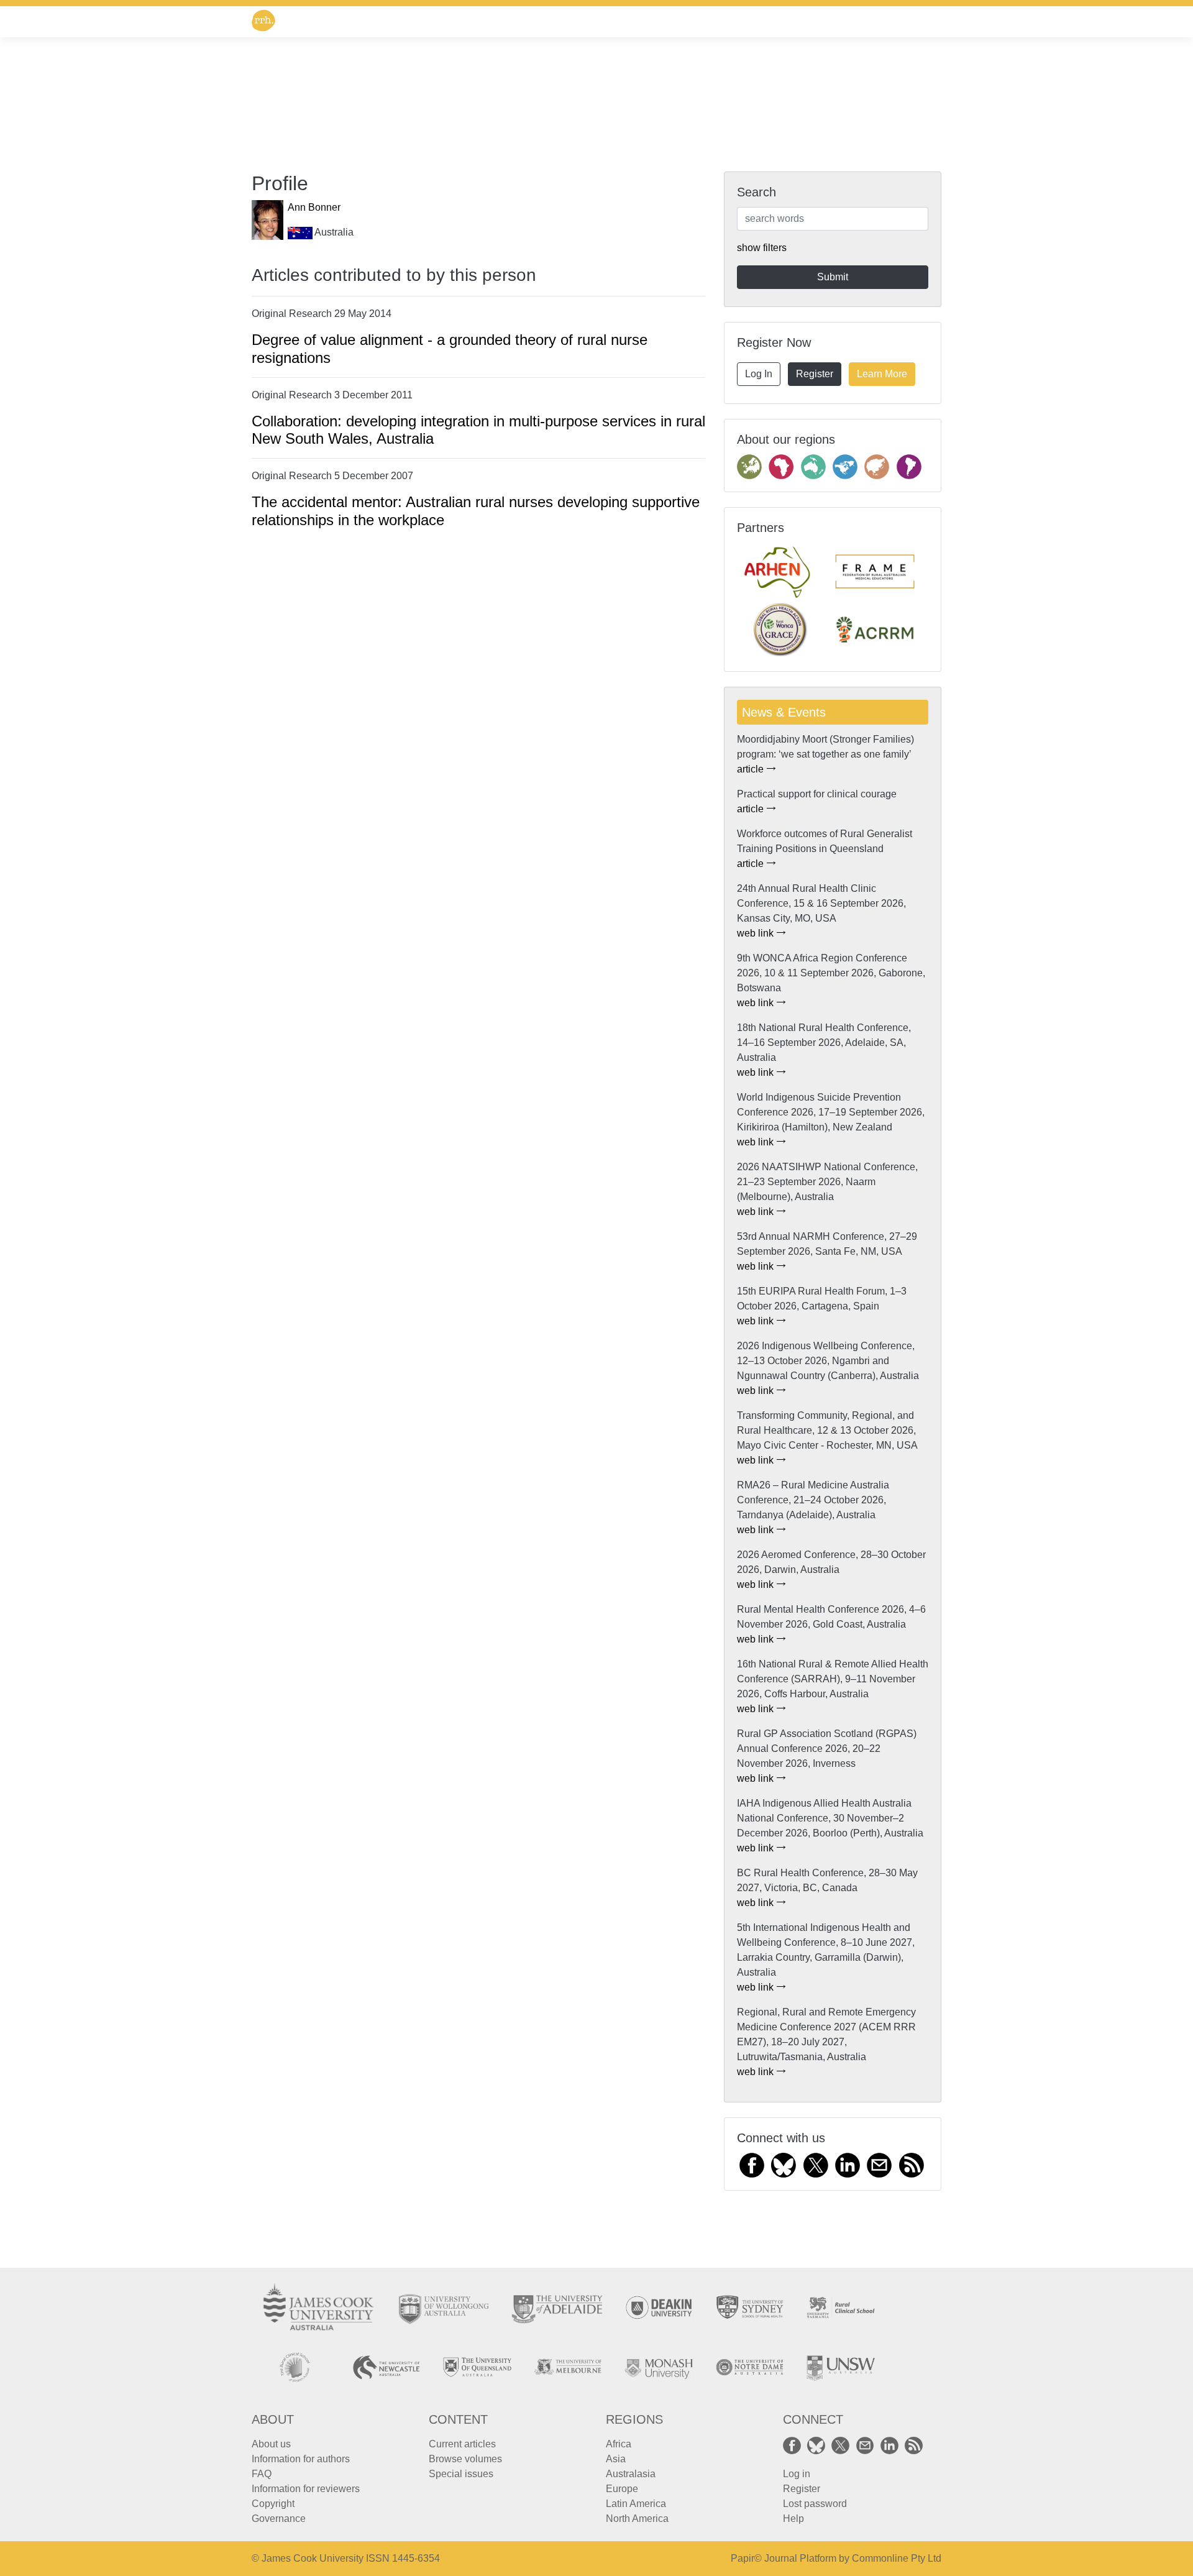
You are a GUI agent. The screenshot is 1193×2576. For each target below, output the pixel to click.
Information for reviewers (306, 2489)
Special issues (461, 2474)
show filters (762, 248)
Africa (619, 2444)
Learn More (882, 374)
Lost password (815, 2504)
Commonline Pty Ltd (897, 2558)
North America (637, 2519)
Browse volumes (465, 2459)
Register (815, 374)
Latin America (636, 2504)
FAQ (262, 2474)
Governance (279, 2519)
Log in (797, 2474)
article (752, 769)
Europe (622, 2489)
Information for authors (301, 2459)
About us (271, 2444)
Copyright (273, 2504)
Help (793, 2519)
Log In (759, 374)
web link (756, 933)
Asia (616, 2459)
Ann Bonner (314, 207)
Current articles (462, 2444)
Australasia (631, 2474)
